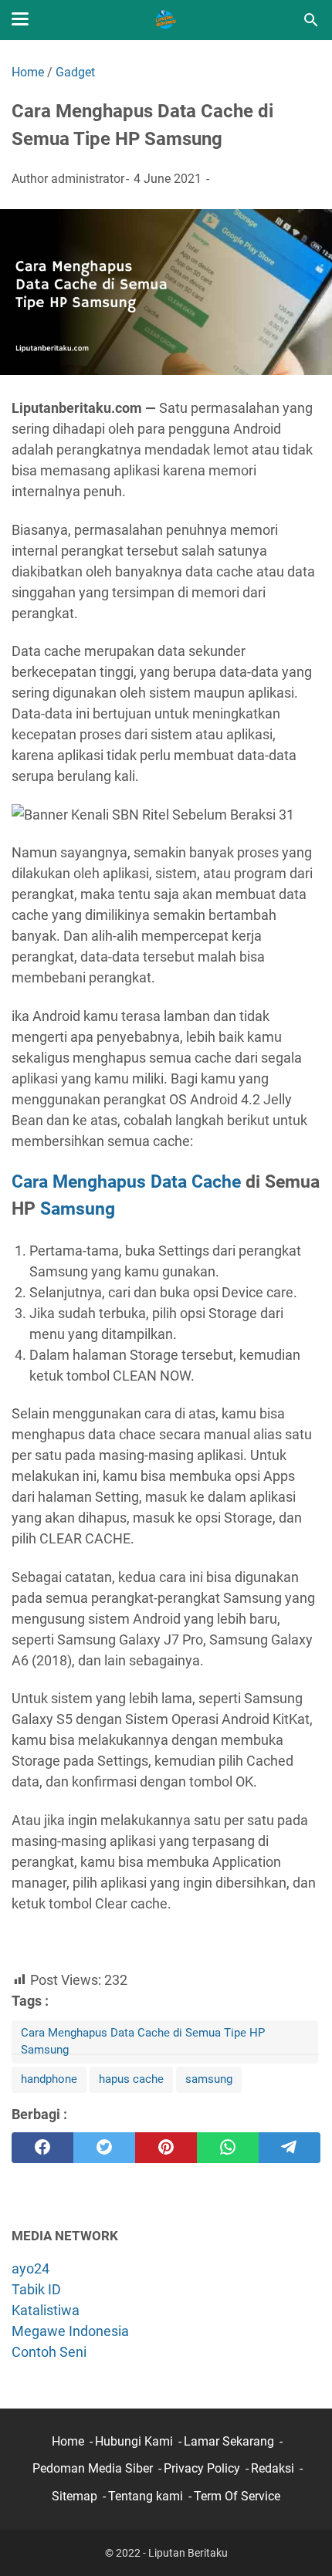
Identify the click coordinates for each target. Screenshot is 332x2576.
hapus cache (131, 2079)
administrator (88, 179)
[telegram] (290, 2148)
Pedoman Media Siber (93, 2468)
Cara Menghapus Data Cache (126, 1182)
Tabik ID (36, 2289)
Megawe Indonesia (70, 2331)
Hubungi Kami (134, 2441)
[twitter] (104, 2148)
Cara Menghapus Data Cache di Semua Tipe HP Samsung (143, 2041)
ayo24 (30, 2268)
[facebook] (42, 2148)
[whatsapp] (228, 2148)
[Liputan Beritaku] (166, 20)
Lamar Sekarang (229, 2441)
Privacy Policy (202, 2468)
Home (68, 2441)
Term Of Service (237, 2496)
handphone (49, 2079)
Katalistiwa (46, 2310)
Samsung (78, 1209)
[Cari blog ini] (311, 20)
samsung (209, 2079)
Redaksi (273, 2468)
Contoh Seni (49, 2352)
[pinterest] (166, 2148)
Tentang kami (146, 2496)
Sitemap (75, 2496)
